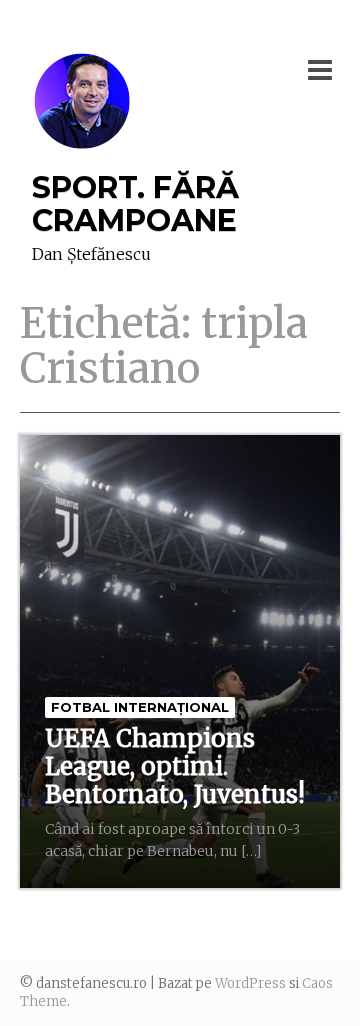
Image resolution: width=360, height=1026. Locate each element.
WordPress (250, 983)
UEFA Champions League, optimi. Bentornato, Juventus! (175, 766)
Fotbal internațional (140, 707)
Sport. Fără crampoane (135, 204)
